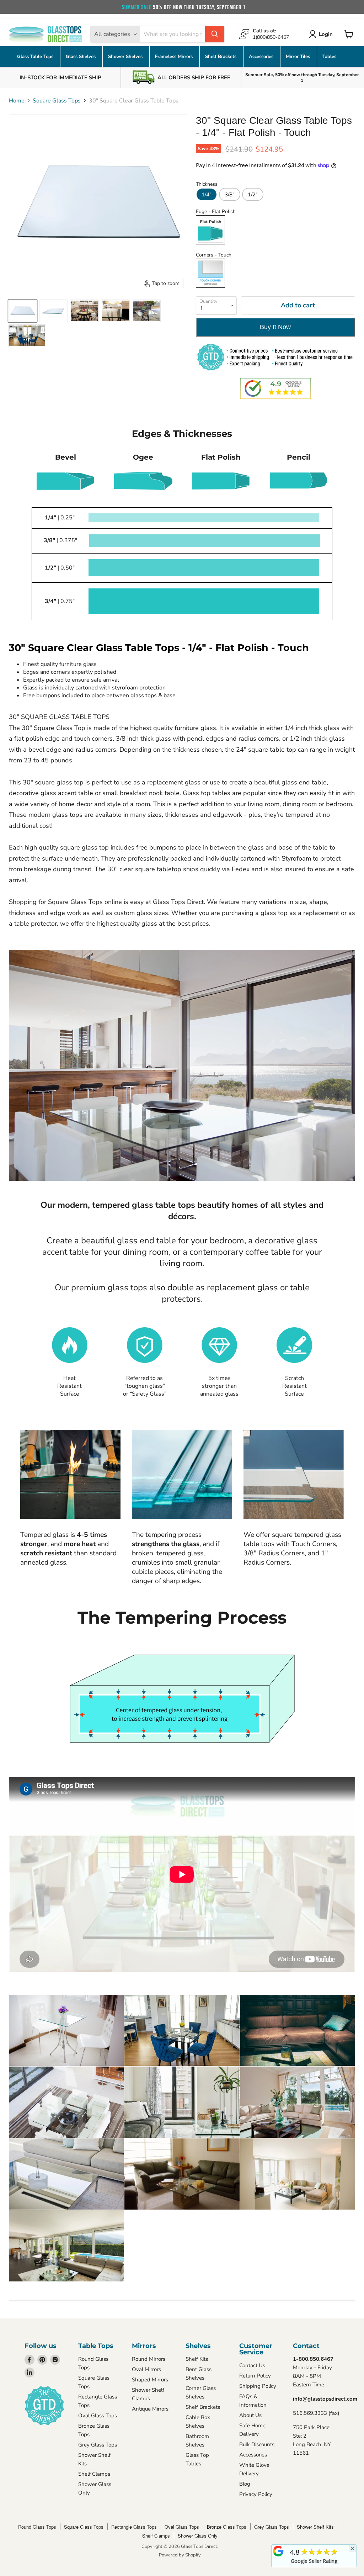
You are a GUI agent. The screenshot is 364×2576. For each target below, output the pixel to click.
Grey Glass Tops (98, 2445)
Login (326, 34)
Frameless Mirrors (175, 57)
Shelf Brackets (221, 57)
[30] (23, 311)
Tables (329, 57)
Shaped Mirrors (150, 2380)
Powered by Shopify (180, 2555)
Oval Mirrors (146, 2369)
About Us (250, 2415)
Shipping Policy (258, 2386)
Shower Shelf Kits (315, 2527)
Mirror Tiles (299, 57)
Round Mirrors (149, 2359)
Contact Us (252, 2365)
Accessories (262, 57)
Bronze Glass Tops (227, 2527)
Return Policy (255, 2376)
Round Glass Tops (37, 2527)
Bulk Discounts (257, 2444)
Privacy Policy (256, 2494)
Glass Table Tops (36, 57)
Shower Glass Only (198, 2536)
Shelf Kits (197, 2359)
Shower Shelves (126, 57)
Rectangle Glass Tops (134, 2527)
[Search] (215, 34)
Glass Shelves (81, 57)
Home (17, 101)
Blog (245, 2484)
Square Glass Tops (57, 101)
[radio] (207, 194)
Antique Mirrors (150, 2409)
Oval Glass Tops (98, 2416)
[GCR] (278, 2551)
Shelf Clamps (94, 2474)
